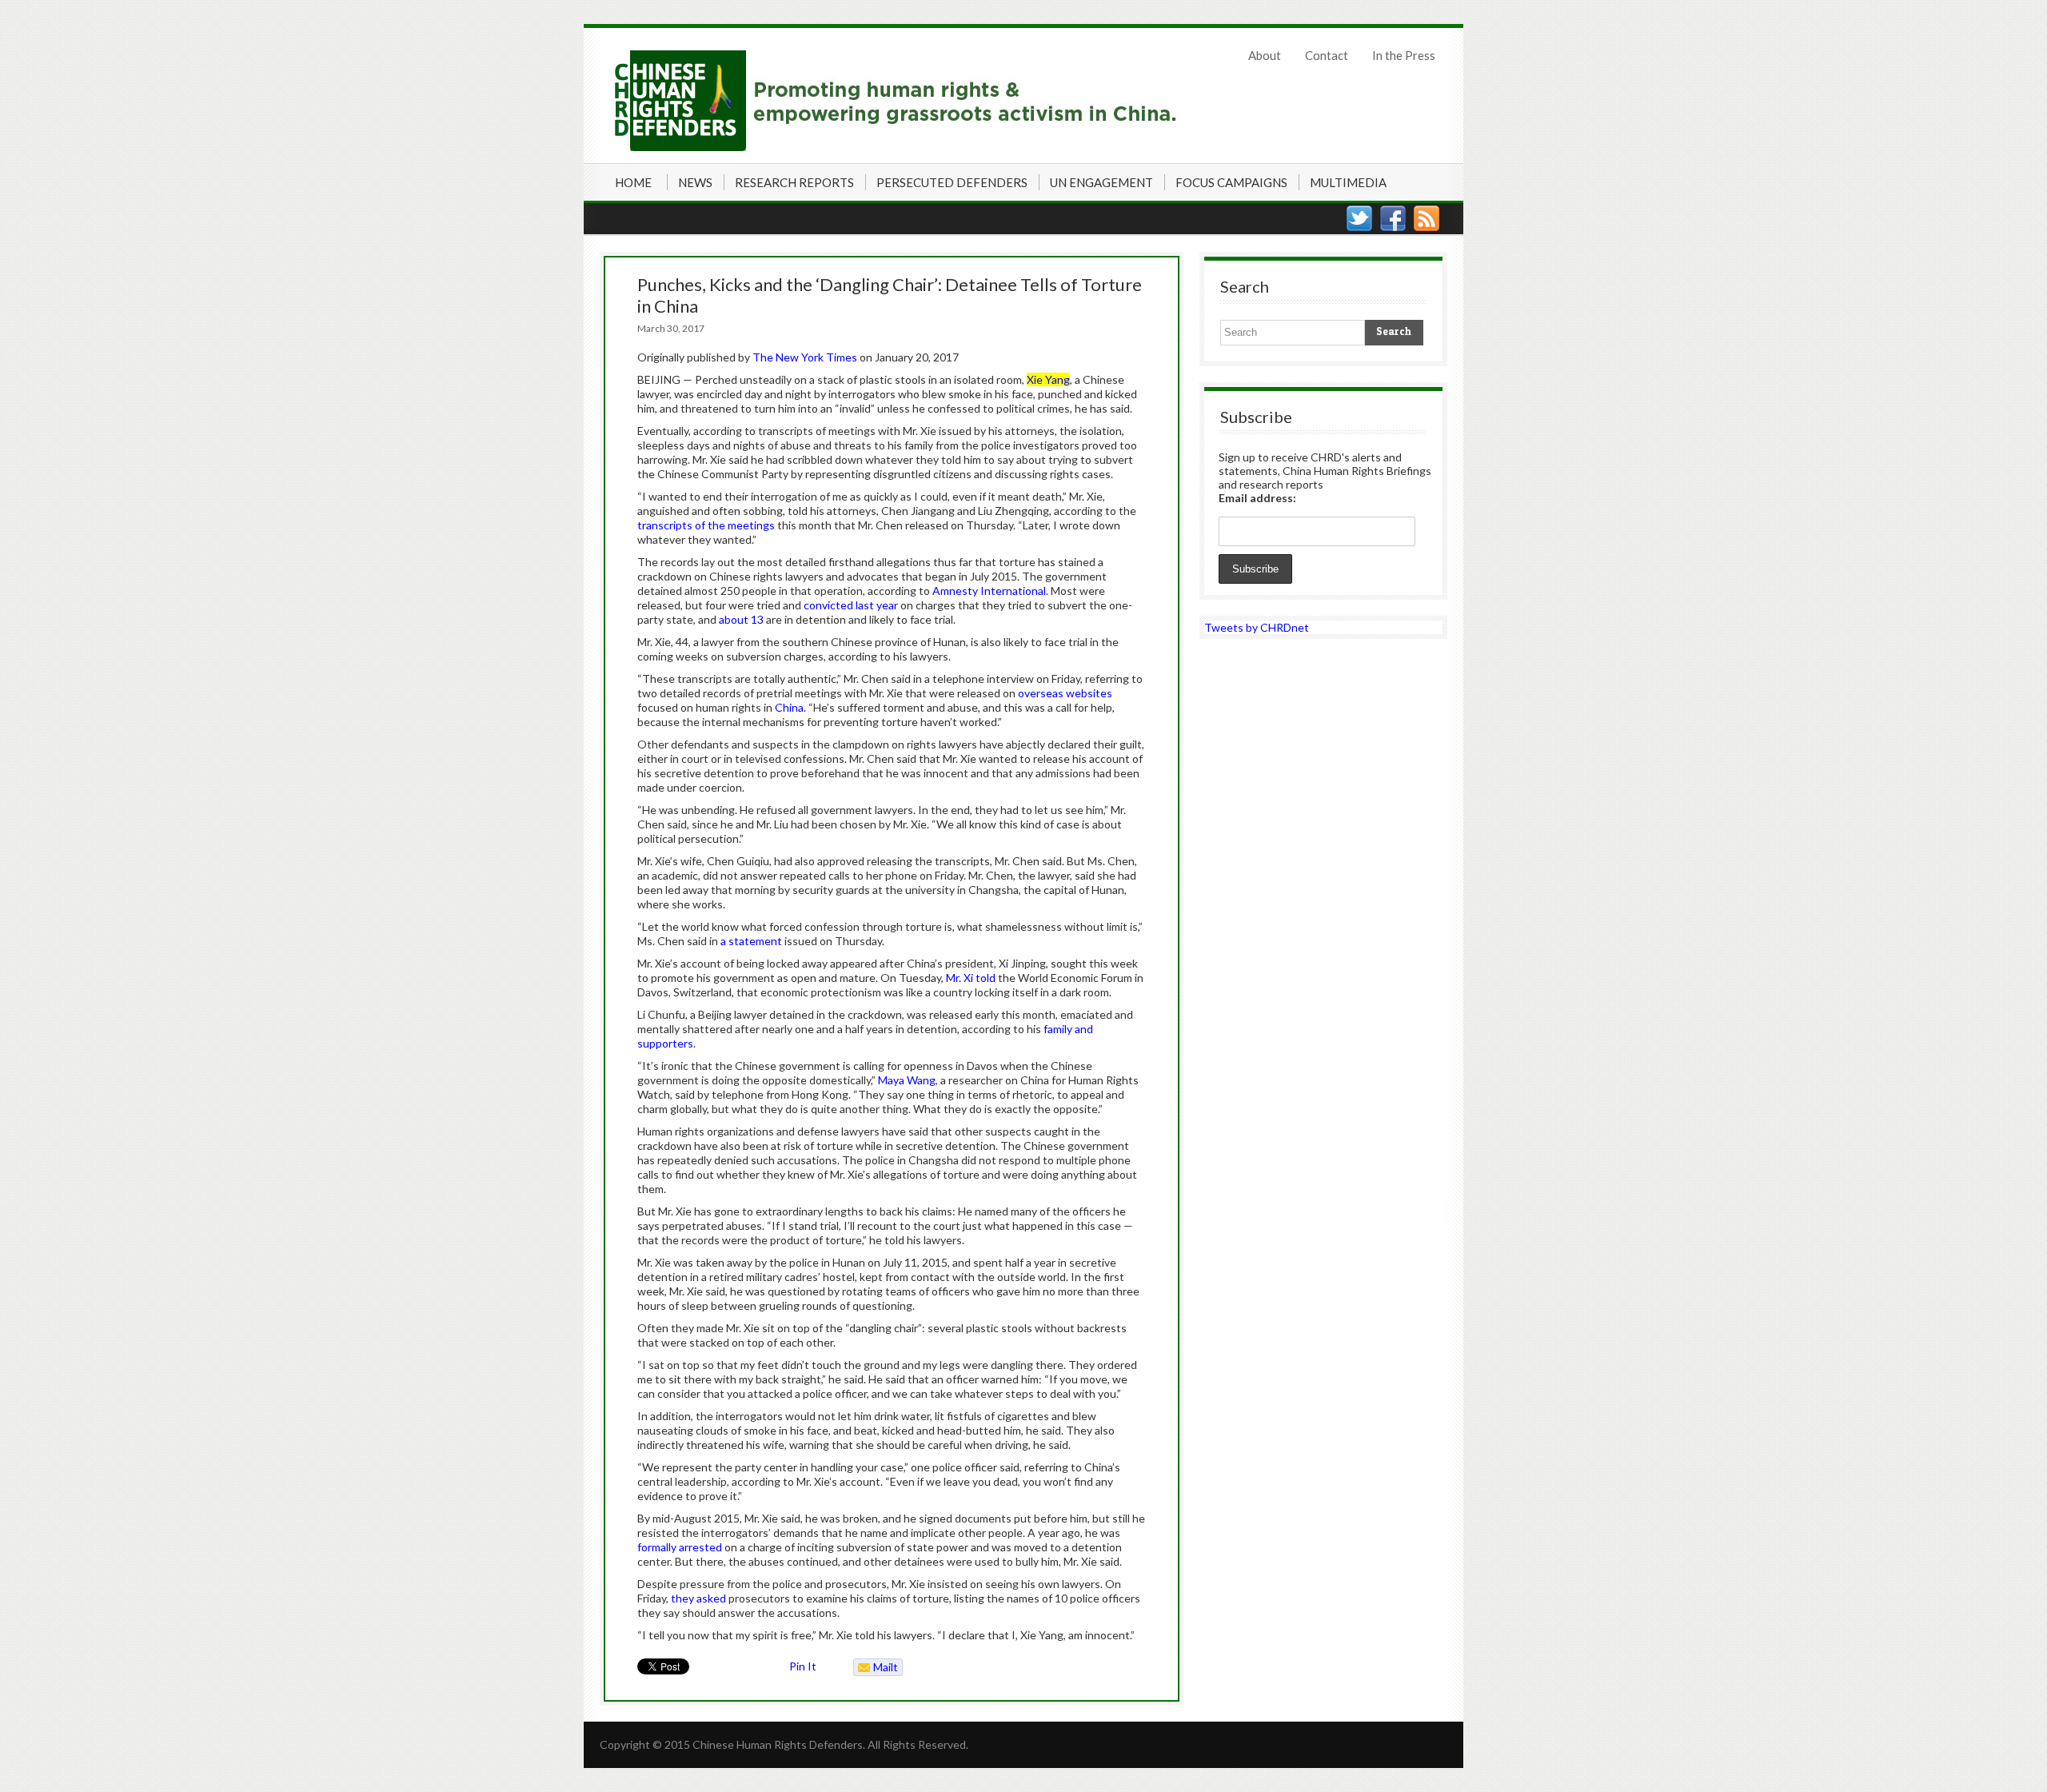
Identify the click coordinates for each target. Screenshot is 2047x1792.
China (789, 707)
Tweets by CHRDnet (1257, 627)
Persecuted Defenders (952, 182)
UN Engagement (1101, 182)
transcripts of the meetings (706, 525)
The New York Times (805, 357)
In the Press (1404, 55)
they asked (698, 1598)
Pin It (803, 1666)
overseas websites (1065, 693)
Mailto (876, 1668)
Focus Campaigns (1231, 182)
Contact (1327, 55)
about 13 (741, 619)
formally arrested (680, 1547)
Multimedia (1348, 182)
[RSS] (1427, 218)
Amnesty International (989, 591)
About (1265, 55)
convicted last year (851, 605)
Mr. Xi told (971, 978)
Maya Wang (907, 1080)
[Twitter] (1359, 218)
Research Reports (794, 182)
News (695, 182)
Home (633, 182)
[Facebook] (1393, 218)
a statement (751, 941)
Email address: (1257, 498)
